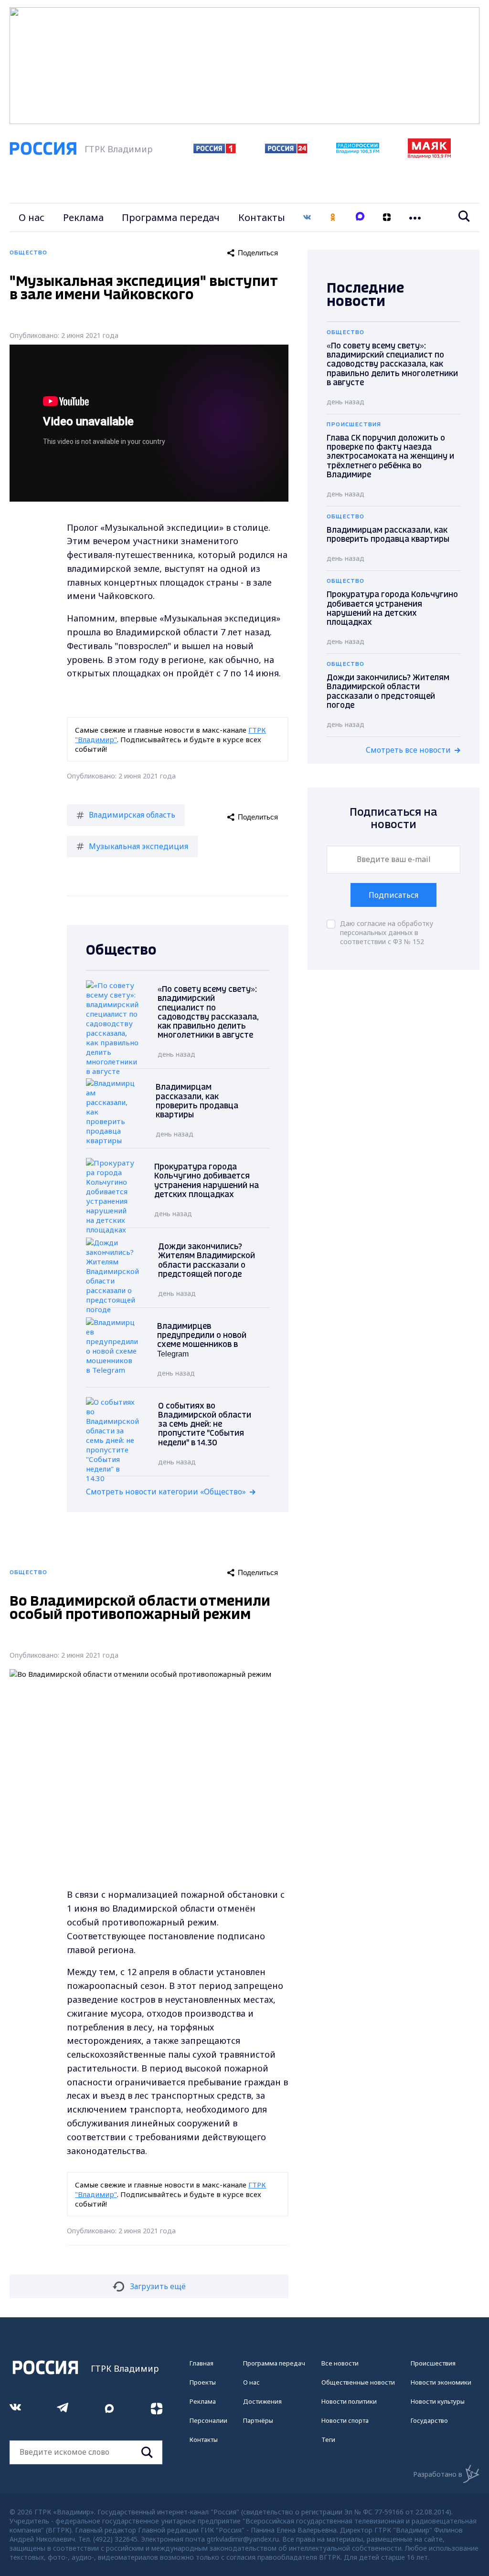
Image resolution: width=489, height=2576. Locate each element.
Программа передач (171, 217)
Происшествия (433, 2363)
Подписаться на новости (393, 819)
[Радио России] (358, 151)
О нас (32, 217)
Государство (429, 2420)
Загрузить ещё (158, 2286)
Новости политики (349, 2401)
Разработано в (438, 2474)
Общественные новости (358, 2382)
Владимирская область (132, 815)
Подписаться (393, 895)
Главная (202, 2363)
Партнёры (258, 2420)
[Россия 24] (286, 150)
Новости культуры (438, 2401)
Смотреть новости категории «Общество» (166, 1492)
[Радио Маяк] (429, 156)
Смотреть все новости (408, 750)
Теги (328, 2439)
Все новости (340, 2363)
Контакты (262, 217)
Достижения (262, 2401)
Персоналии (208, 2420)
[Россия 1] (215, 150)
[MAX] (360, 217)
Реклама (83, 217)
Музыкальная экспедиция (138, 846)
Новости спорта (345, 2420)
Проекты (203, 2382)
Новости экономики (441, 2382)
